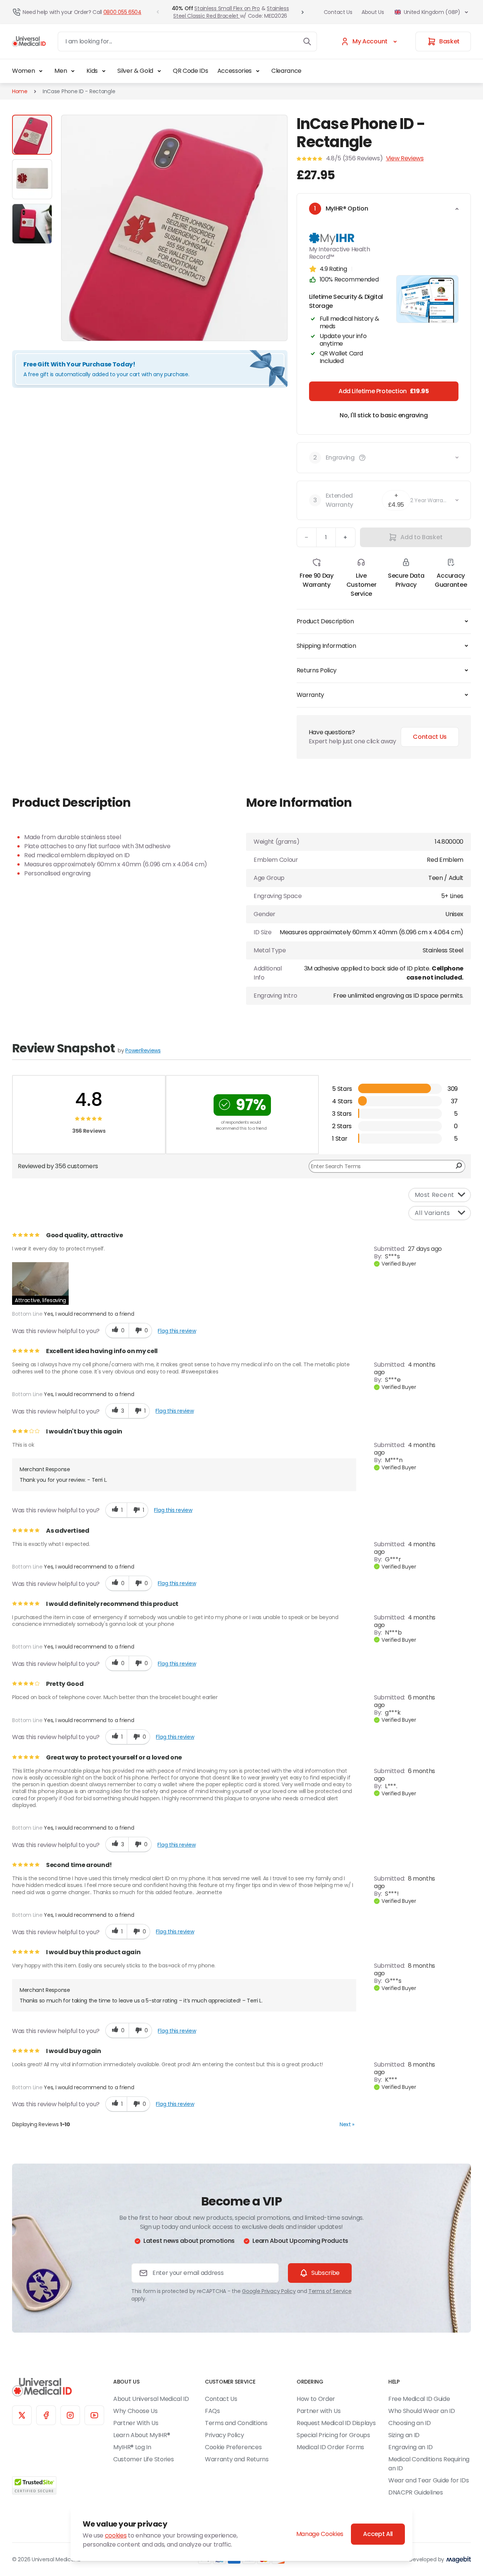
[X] (22, 2415)
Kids (92, 71)
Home (20, 91)
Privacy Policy (225, 2435)
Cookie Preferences (233, 2447)
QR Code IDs (190, 71)
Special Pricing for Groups (333, 2435)
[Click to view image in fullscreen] (174, 228)
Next (347, 2124)
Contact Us (338, 12)
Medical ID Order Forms (330, 2447)
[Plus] (346, 537)
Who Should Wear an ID (421, 2411)
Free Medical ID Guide (419, 2399)
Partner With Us (136, 2423)
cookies (116, 2535)
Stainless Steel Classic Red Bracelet (231, 12)
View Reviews (405, 158)
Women (23, 71)
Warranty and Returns (237, 2459)
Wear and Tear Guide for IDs (428, 2480)
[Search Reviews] (459, 1166)
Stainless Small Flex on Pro (227, 8)
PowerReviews (143, 1050)
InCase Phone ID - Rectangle (79, 91)
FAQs (212, 2411)
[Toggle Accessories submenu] (258, 71)
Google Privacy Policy (269, 2291)
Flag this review (177, 1331)
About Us (373, 12)
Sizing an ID (404, 2435)
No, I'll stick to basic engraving (384, 415)
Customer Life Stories (143, 2459)
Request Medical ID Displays (336, 2423)
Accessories (235, 71)
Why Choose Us (135, 2411)
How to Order (316, 2399)
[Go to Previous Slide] (158, 12)
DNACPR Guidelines (416, 2492)
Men (61, 71)
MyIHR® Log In (132, 2447)
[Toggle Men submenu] (73, 71)
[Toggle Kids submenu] (104, 71)
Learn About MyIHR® (142, 2435)
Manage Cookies (320, 2534)
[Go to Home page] (29, 42)
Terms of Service (330, 2291)
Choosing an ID (410, 2423)
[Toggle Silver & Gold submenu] (159, 71)
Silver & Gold (135, 71)
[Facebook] (46, 2415)
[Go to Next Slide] (303, 12)
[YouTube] (94, 2415)
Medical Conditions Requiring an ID (429, 2464)
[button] (362, 458)
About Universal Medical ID (151, 2399)
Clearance (286, 71)
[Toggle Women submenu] (41, 71)
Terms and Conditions (236, 2423)
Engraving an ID (410, 2447)
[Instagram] (70, 2415)
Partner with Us (318, 2411)
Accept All (378, 2534)
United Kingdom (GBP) (432, 12)
